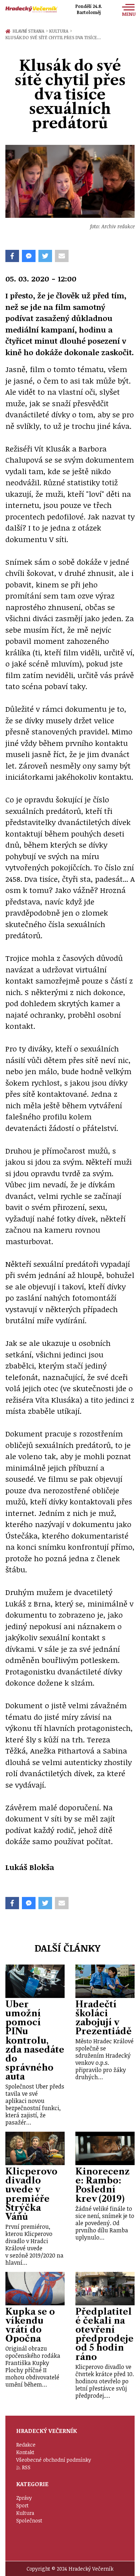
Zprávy (24, 2498)
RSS (26, 2467)
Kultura (60, 31)
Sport (22, 2505)
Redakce (26, 2445)
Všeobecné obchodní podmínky (54, 2460)
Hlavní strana (29, 31)
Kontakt (25, 2452)
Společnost (29, 2520)
